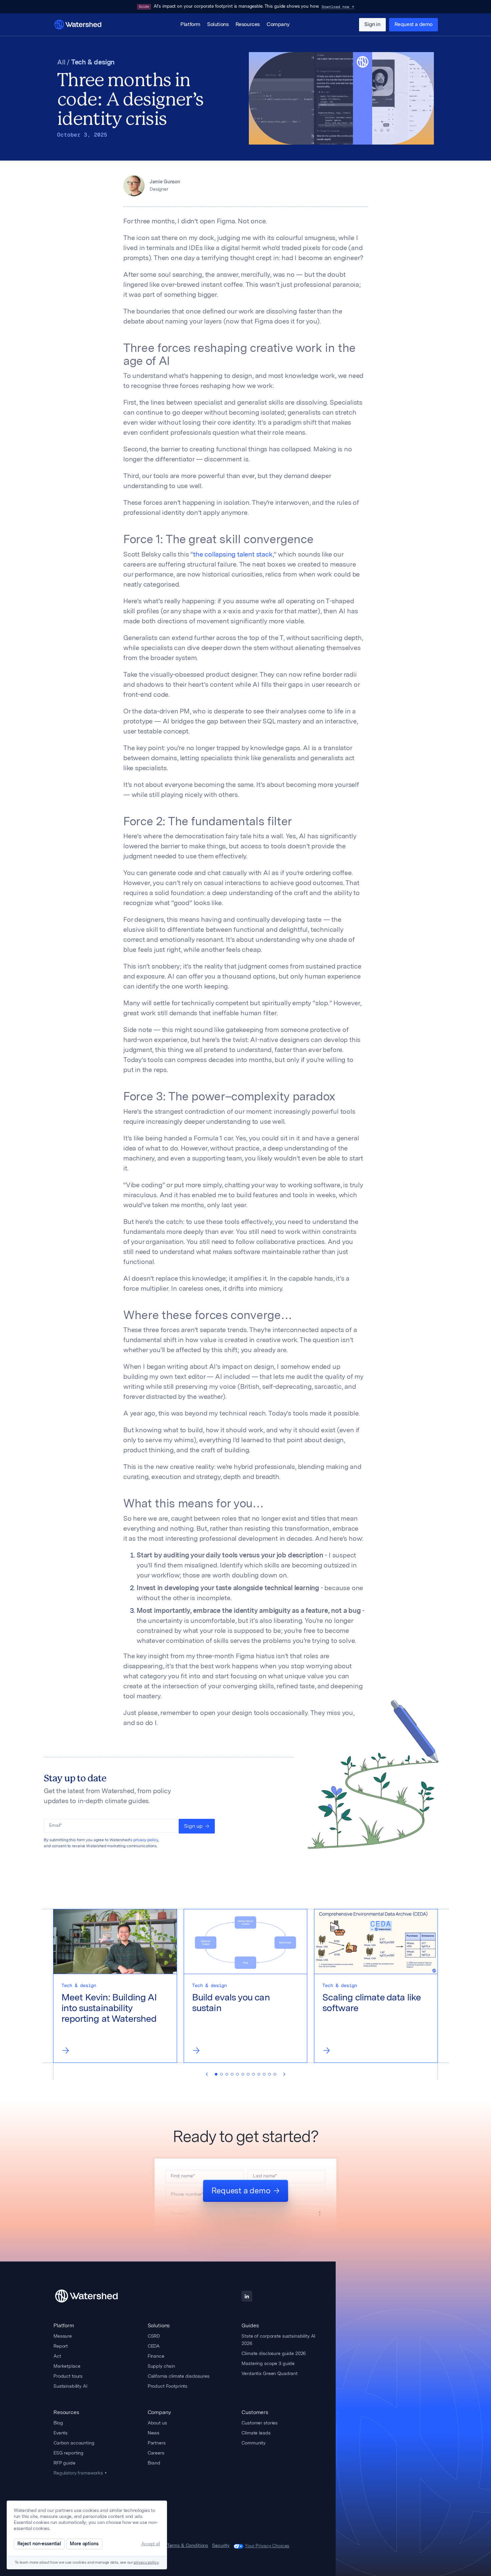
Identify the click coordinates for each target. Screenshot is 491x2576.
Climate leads (256, 2433)
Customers (255, 2412)
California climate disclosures (179, 2376)
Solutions (218, 25)
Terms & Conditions (188, 2546)
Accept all (151, 2544)
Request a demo (414, 25)
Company (278, 25)
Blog (58, 2423)
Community (254, 2443)
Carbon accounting (74, 2443)
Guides (250, 2325)
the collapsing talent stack (233, 555)
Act (57, 2356)
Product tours (68, 2376)
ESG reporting (68, 2453)
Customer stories (260, 2423)
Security (221, 2546)
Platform (190, 25)
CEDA (154, 2346)
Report (61, 2346)
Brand (154, 2463)
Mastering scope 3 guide (268, 2363)
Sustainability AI (70, 2386)
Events (60, 2433)
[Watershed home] (93, 2296)
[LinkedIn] (247, 2296)
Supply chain (161, 2366)
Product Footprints (168, 2386)
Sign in (372, 25)
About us (157, 2423)
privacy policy (146, 1840)
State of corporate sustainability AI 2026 (278, 2340)
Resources (248, 25)
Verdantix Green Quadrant (270, 2373)
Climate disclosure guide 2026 (274, 2353)
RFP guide (64, 2463)
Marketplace (67, 2366)
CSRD (154, 2336)
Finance (156, 2356)
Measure (63, 2336)
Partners (157, 2443)
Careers (156, 2453)
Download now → (338, 7)
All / (64, 63)
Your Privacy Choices (267, 2546)
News (153, 2433)
